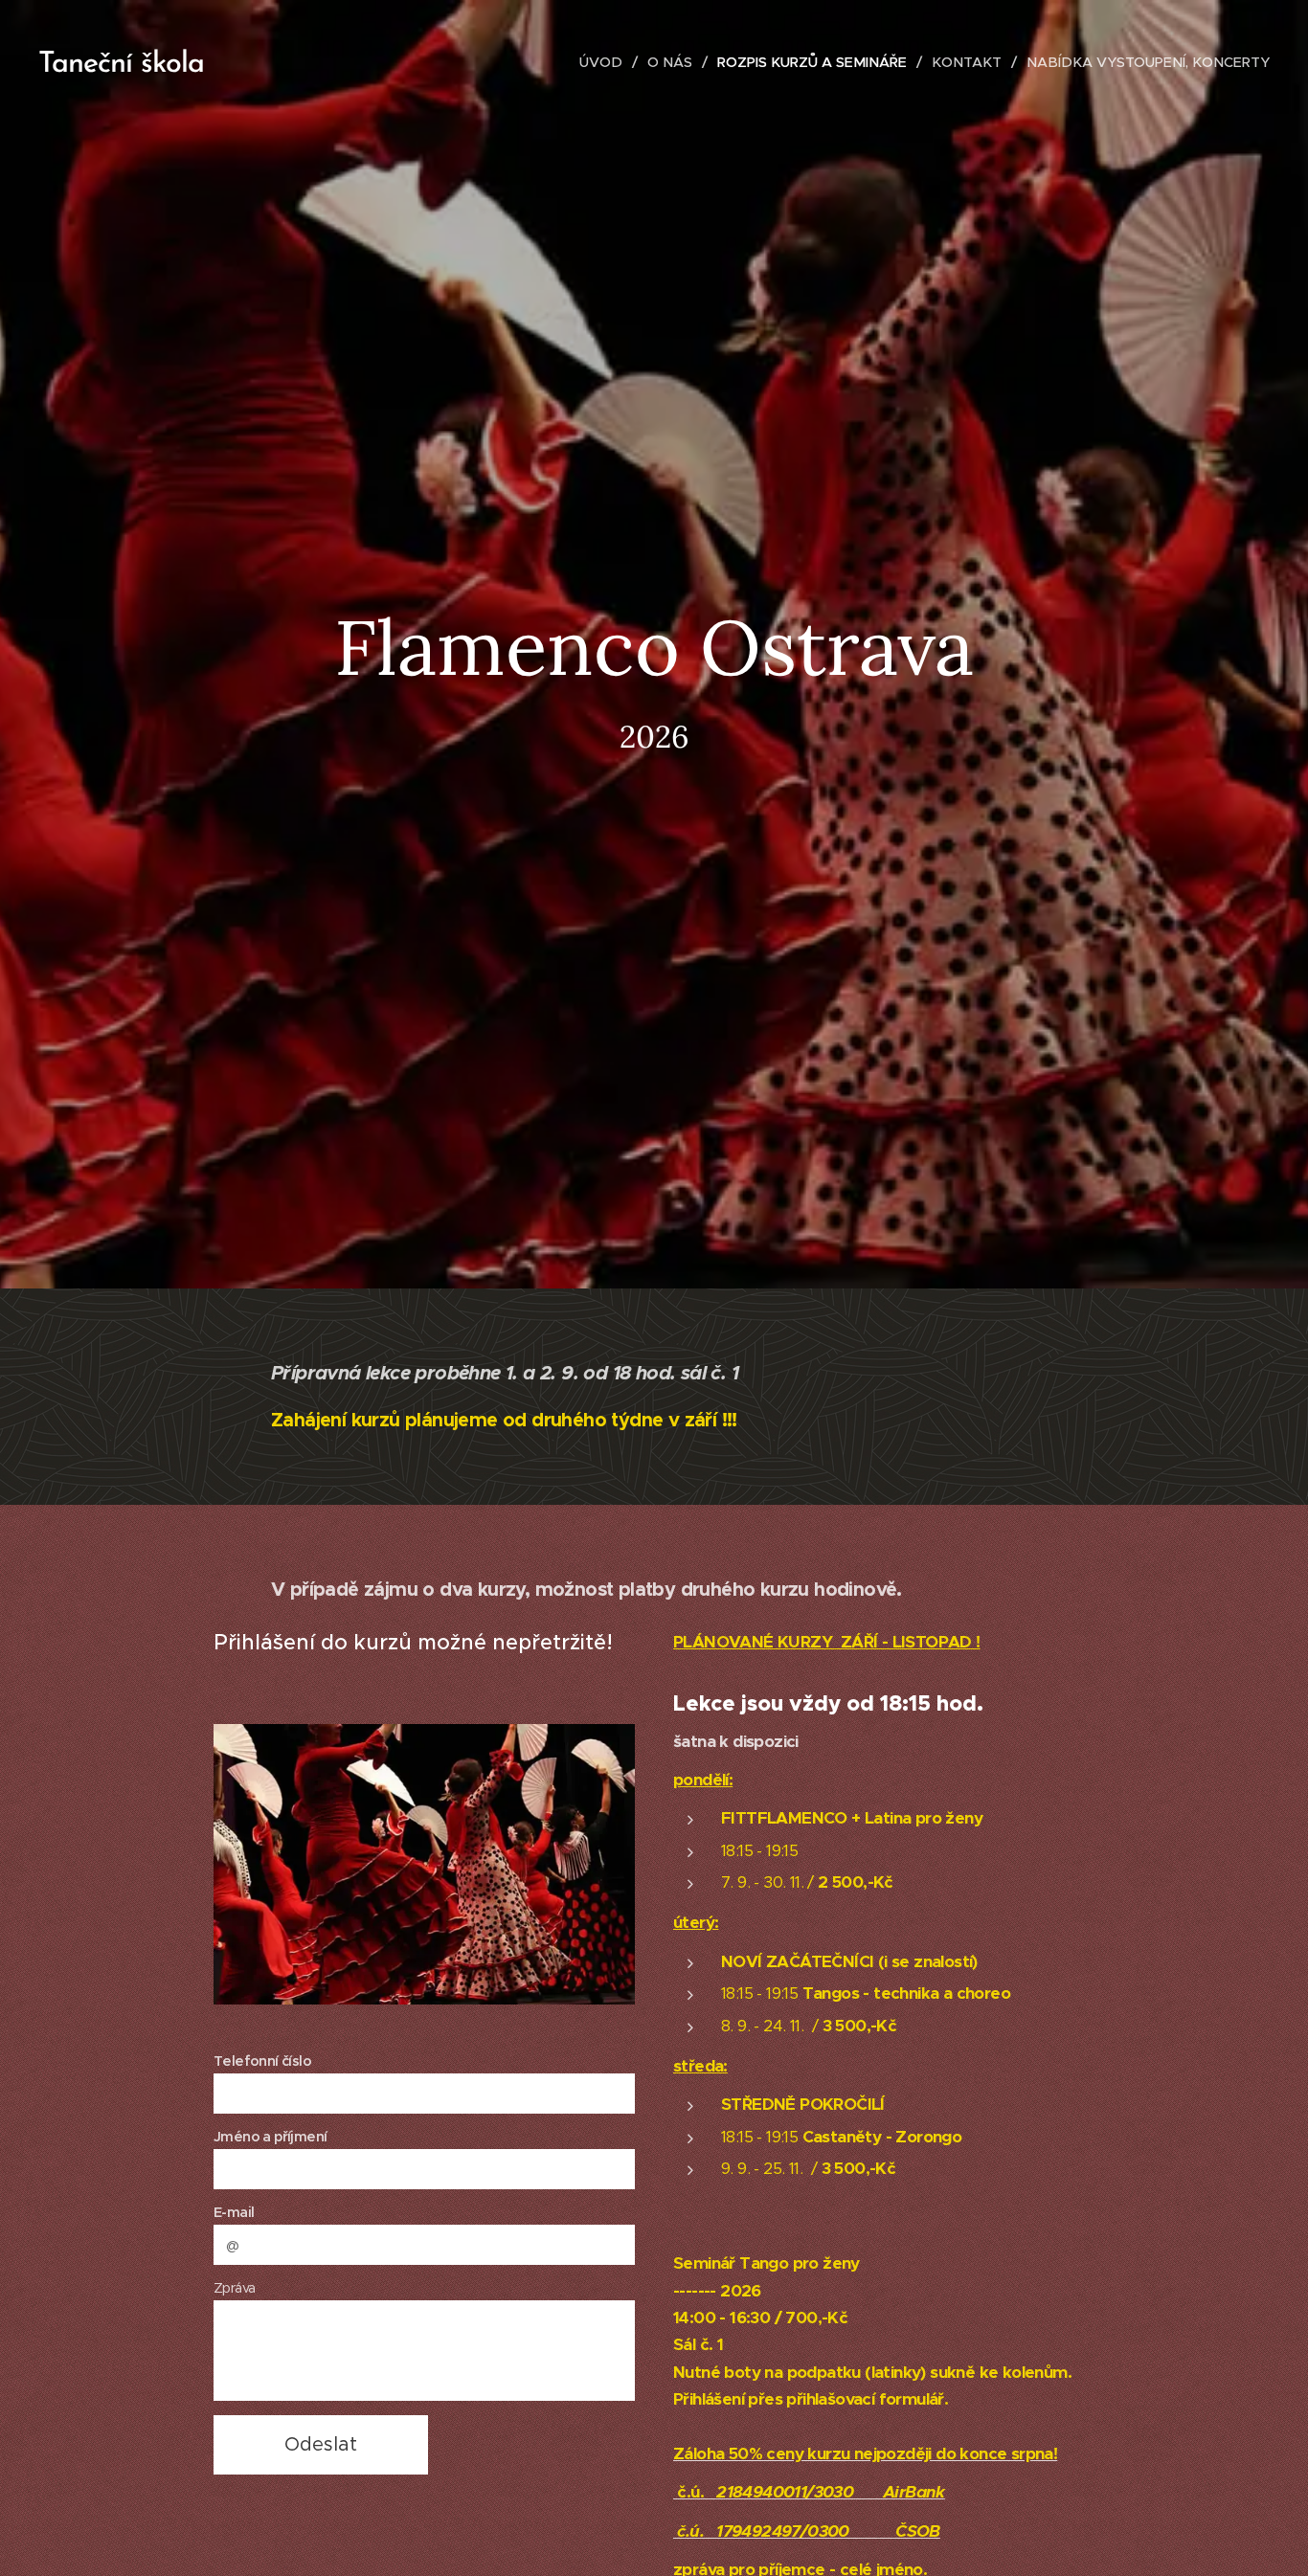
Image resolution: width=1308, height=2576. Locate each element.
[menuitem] (606, 62)
